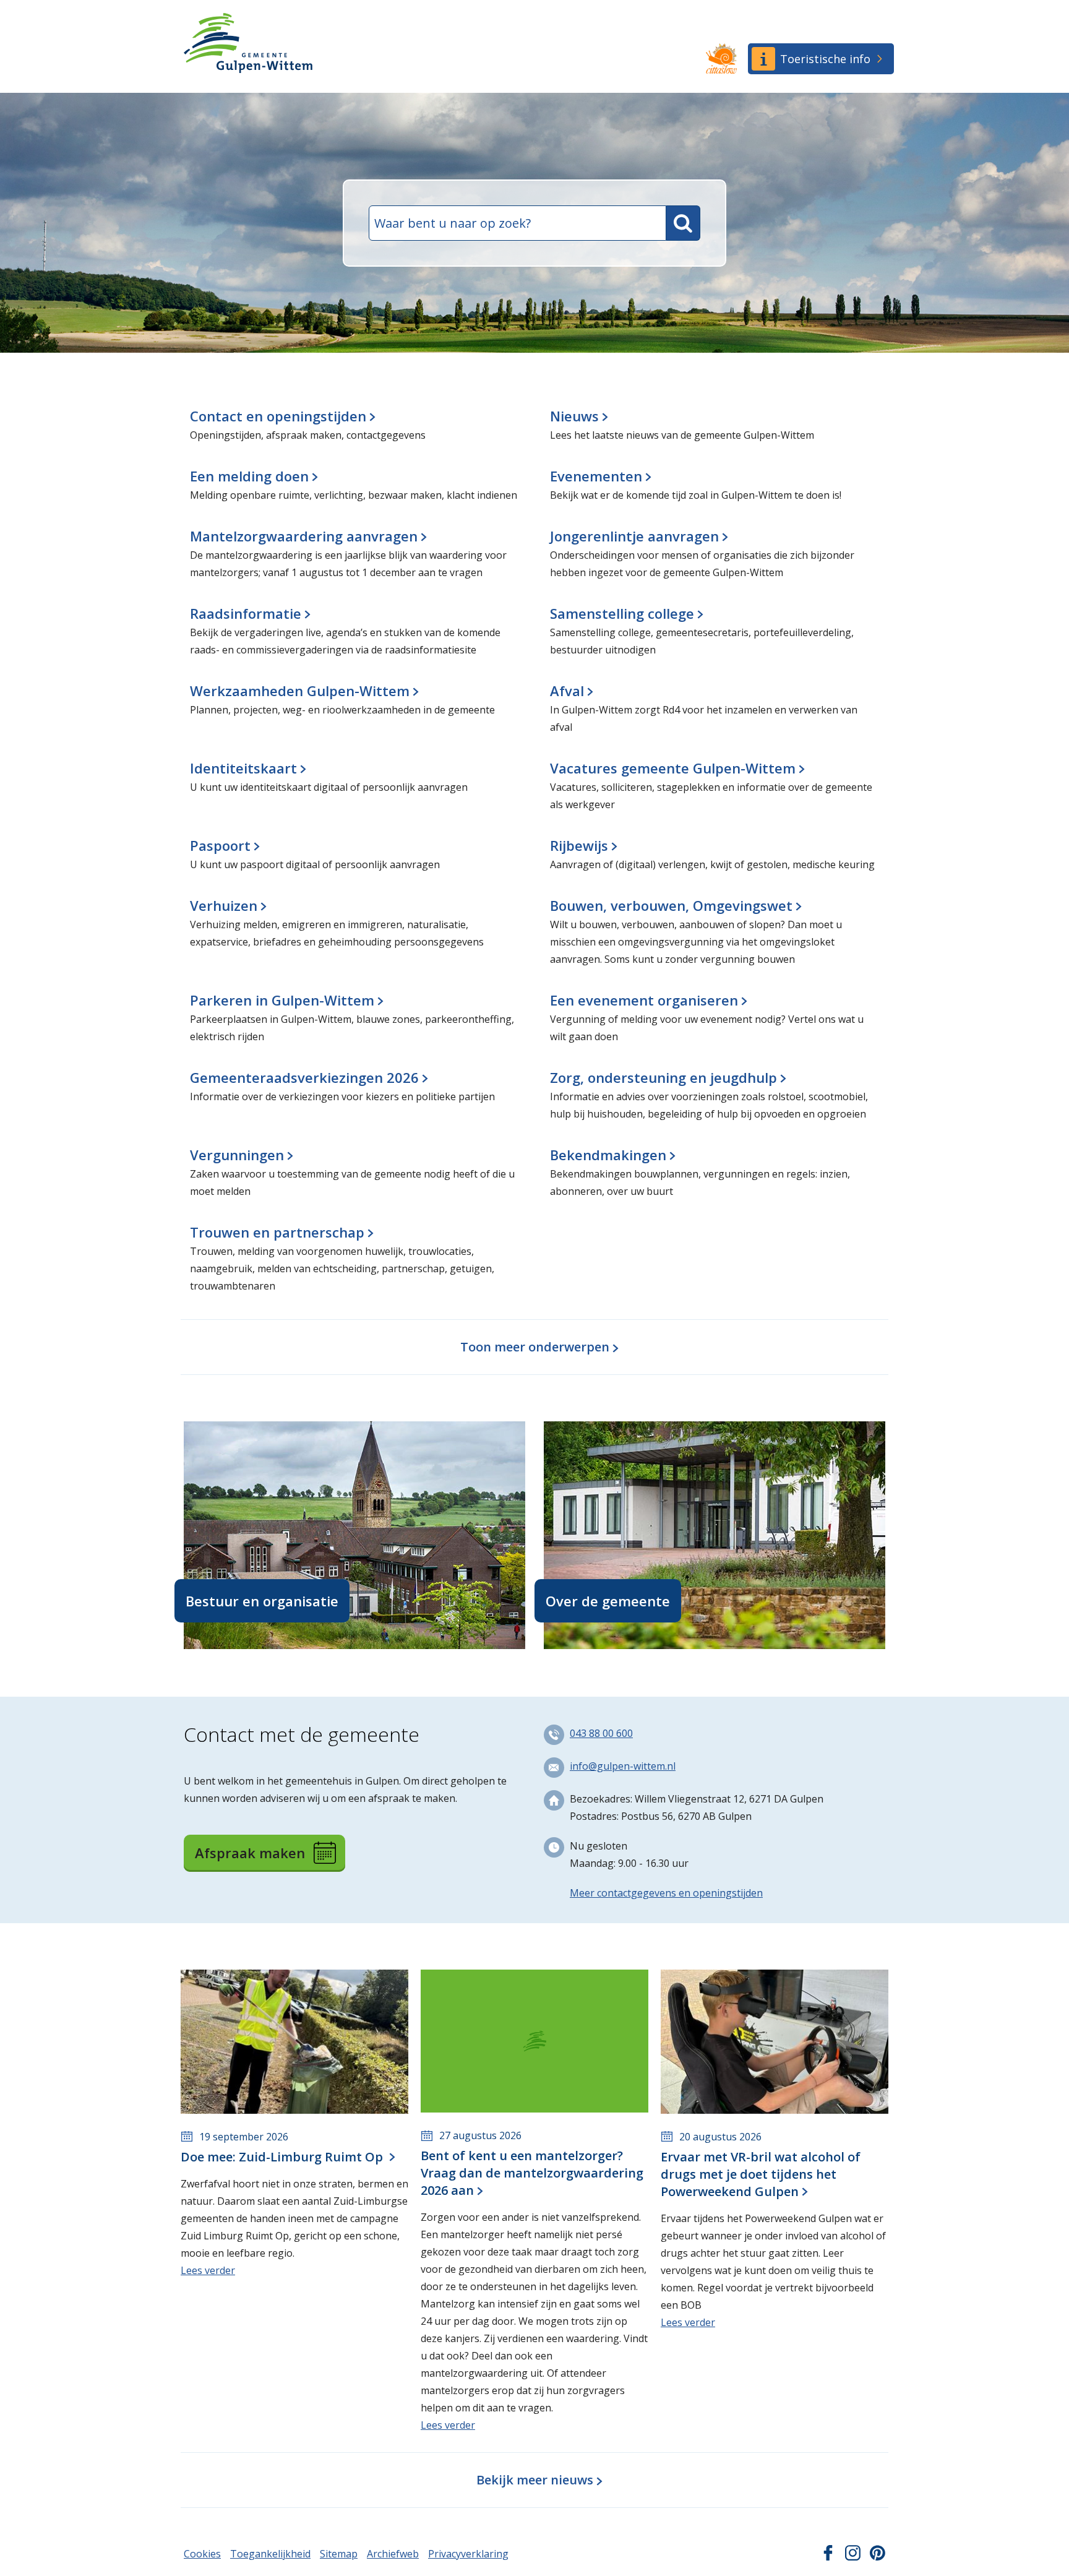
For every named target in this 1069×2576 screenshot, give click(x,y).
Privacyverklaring (468, 2554)
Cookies (202, 2554)
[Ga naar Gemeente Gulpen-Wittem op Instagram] (853, 2557)
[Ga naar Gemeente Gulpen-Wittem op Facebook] (828, 2557)
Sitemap (339, 2554)
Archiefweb (393, 2554)
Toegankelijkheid (270, 2554)
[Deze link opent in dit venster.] (721, 59)
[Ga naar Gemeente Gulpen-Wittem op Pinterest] (878, 2557)
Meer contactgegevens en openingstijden (666, 1893)
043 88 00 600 (601, 1733)
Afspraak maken (250, 1853)
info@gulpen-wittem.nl (623, 1766)
